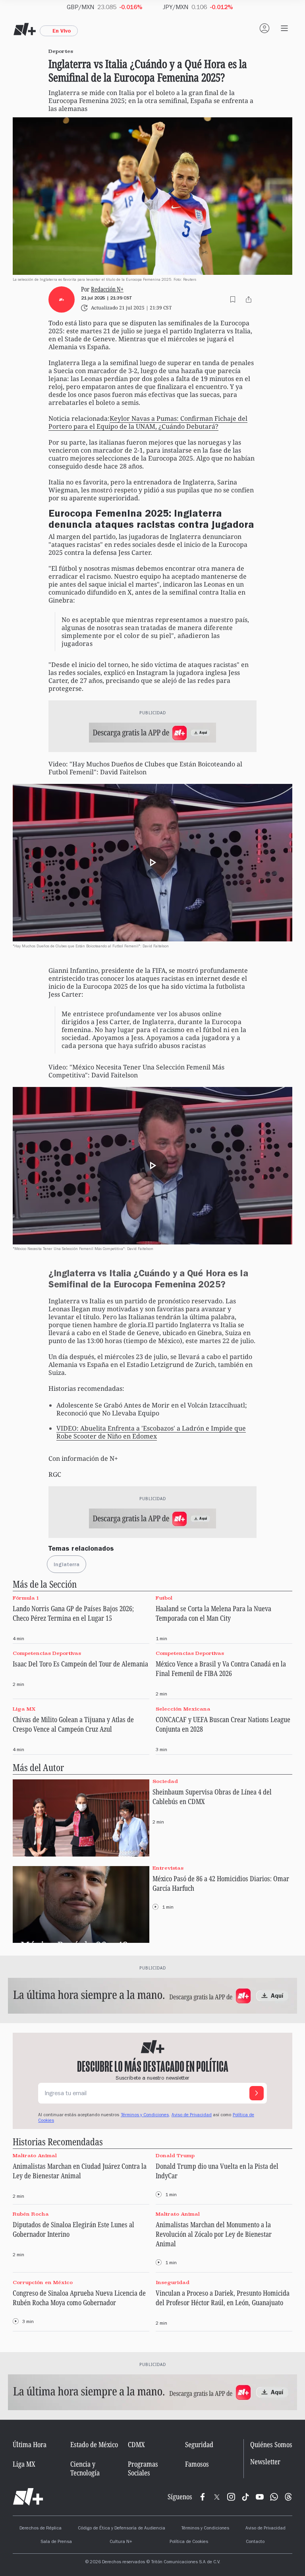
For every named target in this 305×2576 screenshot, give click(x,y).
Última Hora (30, 2444)
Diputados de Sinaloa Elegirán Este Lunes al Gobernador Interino (73, 2229)
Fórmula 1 (26, 1598)
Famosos (197, 2464)
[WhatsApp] (274, 2497)
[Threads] (288, 2497)
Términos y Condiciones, (145, 2115)
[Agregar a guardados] (233, 299)
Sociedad (165, 1781)
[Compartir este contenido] (249, 299)
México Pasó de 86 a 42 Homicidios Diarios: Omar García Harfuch (221, 1883)
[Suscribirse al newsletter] (257, 2093)
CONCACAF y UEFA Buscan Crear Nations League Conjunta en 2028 (223, 1724)
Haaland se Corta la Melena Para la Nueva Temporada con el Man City (213, 1613)
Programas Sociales (143, 2468)
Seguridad (199, 2444)
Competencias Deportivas (47, 1654)
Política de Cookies (189, 2542)
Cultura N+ (121, 2542)
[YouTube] (260, 2497)
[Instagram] (231, 2497)
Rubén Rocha (31, 2214)
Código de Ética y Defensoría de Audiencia (122, 2529)
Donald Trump (175, 2155)
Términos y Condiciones (205, 2529)
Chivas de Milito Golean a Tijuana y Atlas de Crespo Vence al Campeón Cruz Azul (73, 1724)
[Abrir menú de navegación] (284, 28)
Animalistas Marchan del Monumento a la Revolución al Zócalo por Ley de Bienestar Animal (214, 2234)
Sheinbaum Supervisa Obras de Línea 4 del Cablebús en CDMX (212, 1796)
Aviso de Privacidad (192, 2115)
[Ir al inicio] (28, 2497)
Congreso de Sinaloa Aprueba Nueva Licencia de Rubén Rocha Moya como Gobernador (79, 2298)
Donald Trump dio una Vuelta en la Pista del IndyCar (217, 2171)
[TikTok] (245, 2497)
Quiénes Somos (271, 2444)
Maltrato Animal (35, 2155)
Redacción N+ (107, 289)
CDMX (136, 2444)
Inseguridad (173, 2282)
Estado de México (94, 2444)
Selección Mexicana (183, 1709)
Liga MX (24, 1709)
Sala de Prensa (56, 2542)
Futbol (164, 1598)
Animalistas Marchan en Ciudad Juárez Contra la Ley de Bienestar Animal (80, 2171)
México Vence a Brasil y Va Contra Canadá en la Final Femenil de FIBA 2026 (221, 1668)
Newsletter (265, 2462)
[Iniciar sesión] (264, 28)
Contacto (255, 2542)
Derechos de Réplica (41, 2529)
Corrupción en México (43, 2282)
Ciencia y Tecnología (85, 2468)
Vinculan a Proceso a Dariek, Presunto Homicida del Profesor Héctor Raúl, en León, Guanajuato (223, 2298)
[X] (217, 2497)
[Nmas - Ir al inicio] (25, 29)
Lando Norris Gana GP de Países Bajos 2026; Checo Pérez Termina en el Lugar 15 (73, 1613)
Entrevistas (168, 1868)
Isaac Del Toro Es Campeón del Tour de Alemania (80, 1664)
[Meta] (203, 2497)
